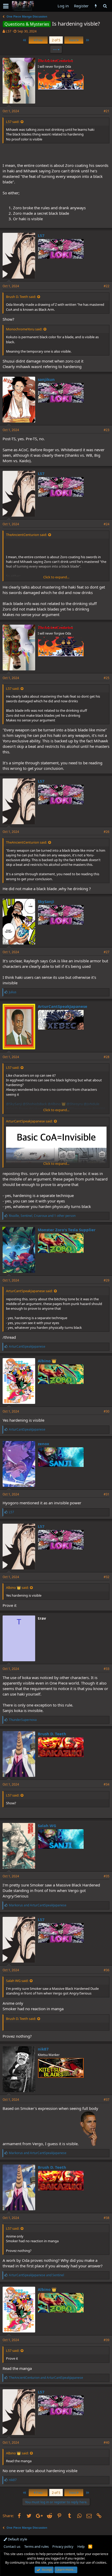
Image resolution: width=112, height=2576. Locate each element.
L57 (8, 31)
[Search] (105, 6)
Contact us (12, 2546)
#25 (107, 678)
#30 (107, 1411)
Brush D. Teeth (52, 1734)
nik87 (43, 2049)
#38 (107, 2218)
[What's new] (96, 6)
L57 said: (13, 122)
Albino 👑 (47, 1361)
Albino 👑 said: (17, 1588)
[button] (6, 6)
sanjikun (46, 379)
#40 (107, 2442)
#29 (107, 1280)
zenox (43, 1444)
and (38, 1905)
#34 (107, 1784)
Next (73, 40)
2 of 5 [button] (56, 40)
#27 (107, 952)
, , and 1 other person (42, 1216)
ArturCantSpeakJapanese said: (29, 1121)
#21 (107, 111)
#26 (107, 832)
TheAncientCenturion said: (26, 535)
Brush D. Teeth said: (21, 297)
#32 (107, 1577)
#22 (107, 286)
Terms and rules (36, 2546)
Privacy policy (63, 2546)
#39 (107, 2340)
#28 (107, 1057)
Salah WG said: (17, 1981)
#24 (107, 524)
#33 (107, 1669)
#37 (107, 2100)
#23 (107, 430)
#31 (107, 1494)
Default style (17, 2539)
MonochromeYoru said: (24, 329)
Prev (39, 40)
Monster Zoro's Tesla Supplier (67, 1230)
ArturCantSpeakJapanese (63, 1006)
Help (81, 2546)
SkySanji (46, 901)
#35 (107, 1876)
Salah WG (47, 1826)
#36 (107, 1970)
